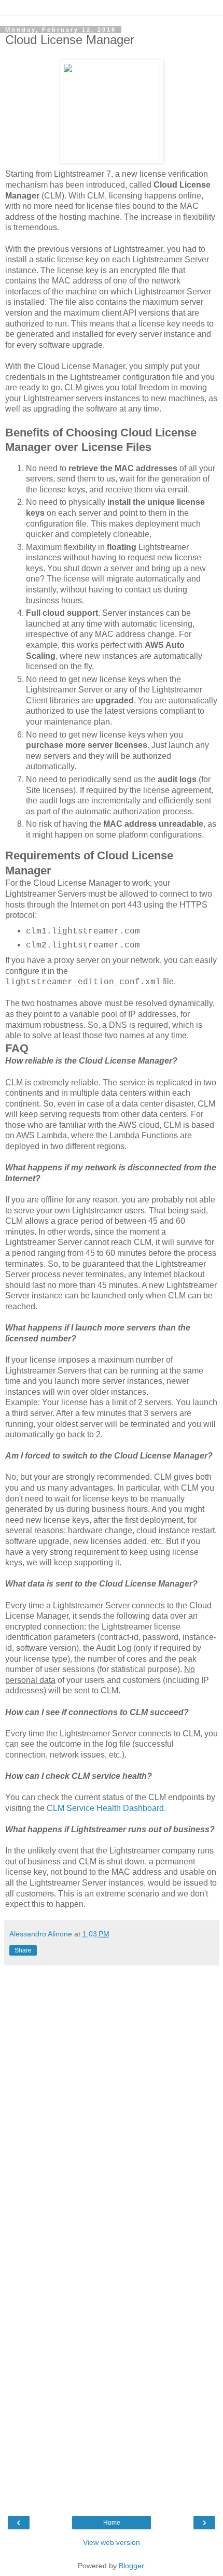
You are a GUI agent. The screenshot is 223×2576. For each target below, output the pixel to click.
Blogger (131, 2566)
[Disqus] (112, 2100)
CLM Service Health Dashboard (105, 1808)
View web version (112, 2542)
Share (23, 1950)
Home (112, 2523)
